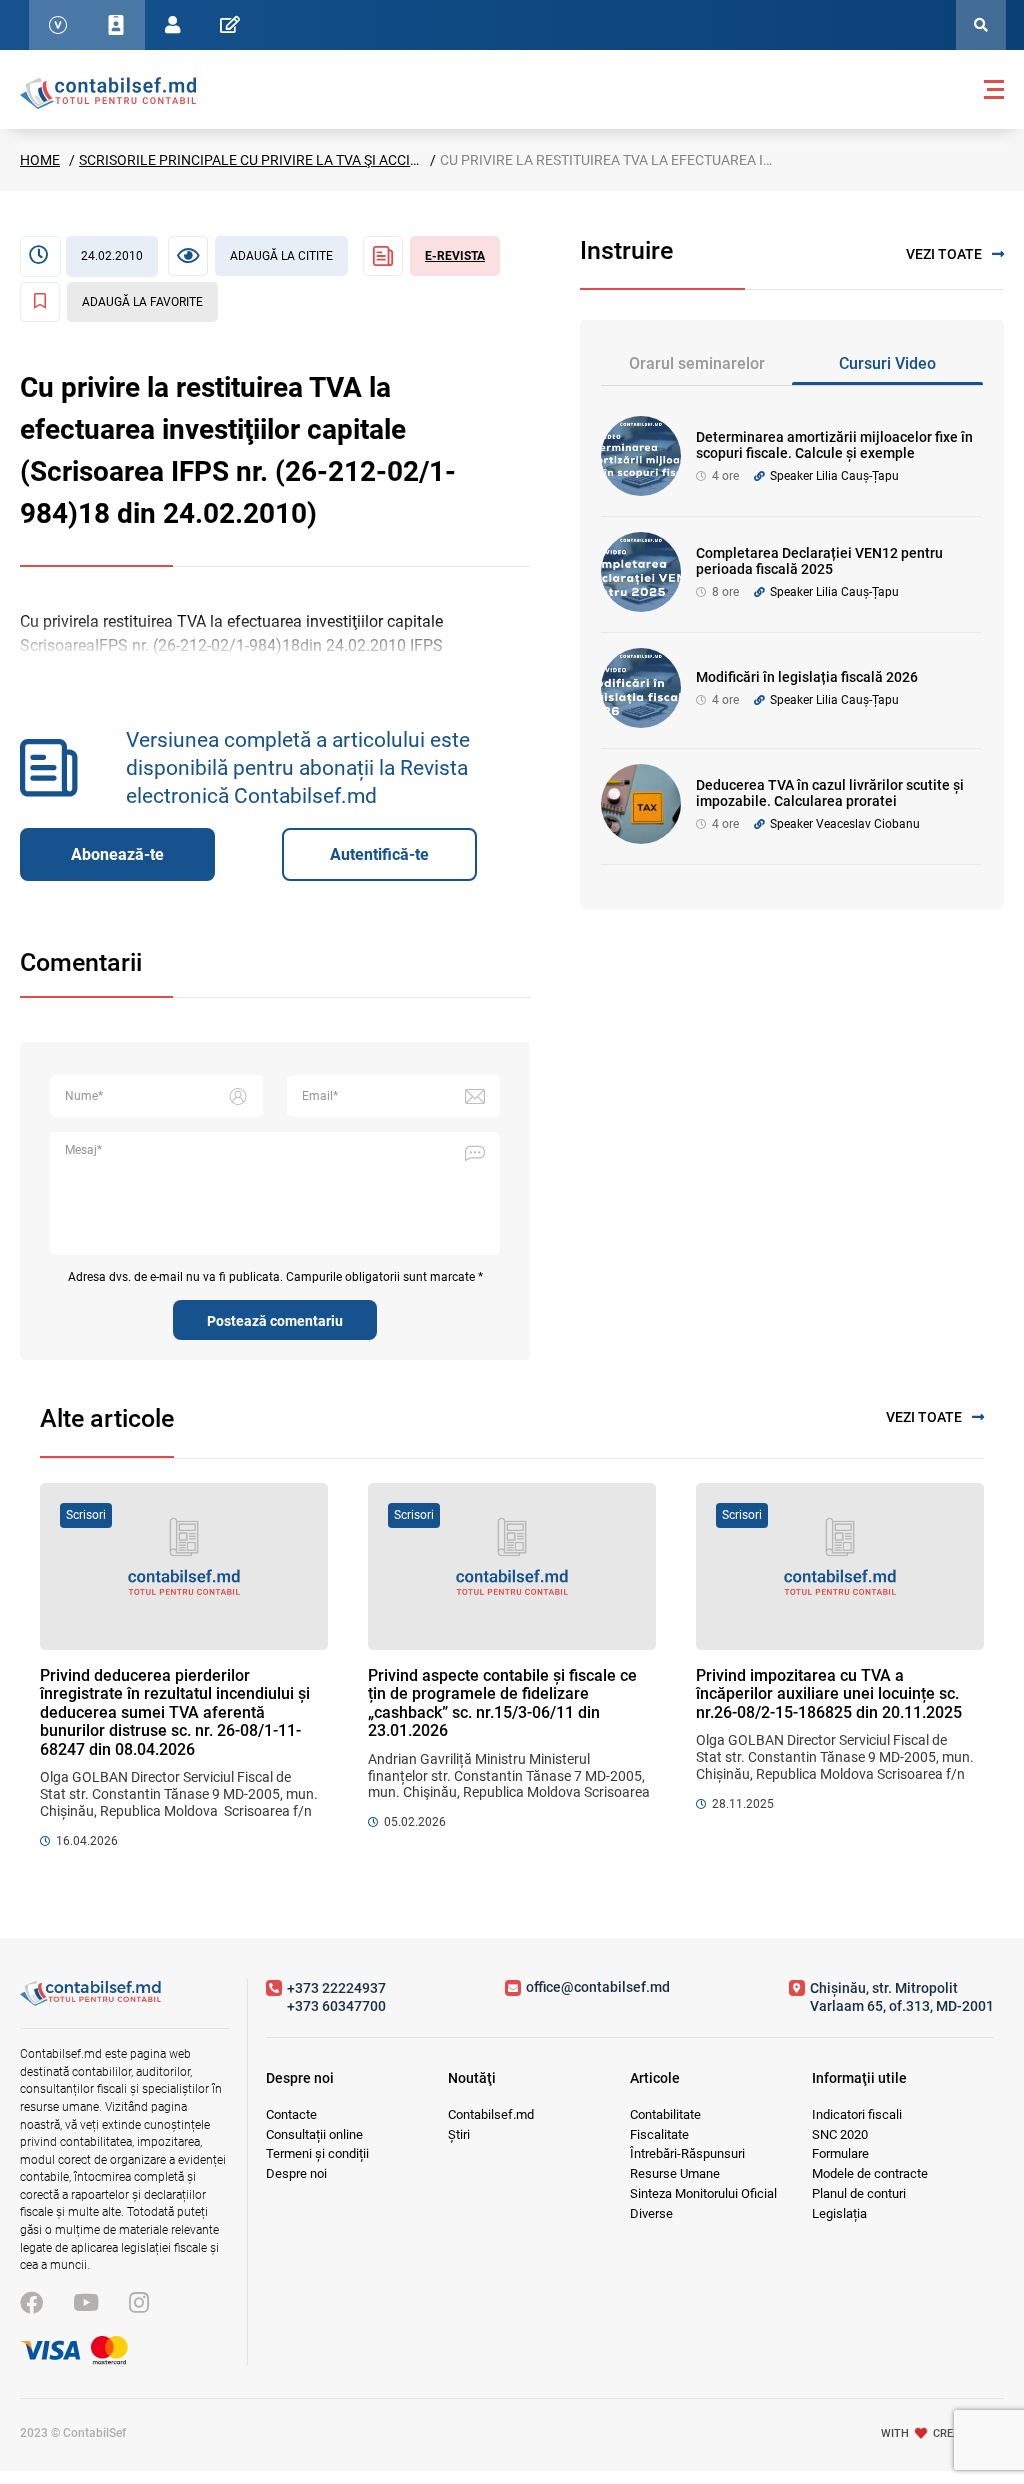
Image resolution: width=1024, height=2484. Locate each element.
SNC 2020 (840, 2134)
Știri (459, 2134)
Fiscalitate (659, 2134)
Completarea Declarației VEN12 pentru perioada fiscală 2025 (819, 561)
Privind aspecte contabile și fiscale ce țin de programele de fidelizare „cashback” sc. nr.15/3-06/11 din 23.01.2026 (502, 1703)
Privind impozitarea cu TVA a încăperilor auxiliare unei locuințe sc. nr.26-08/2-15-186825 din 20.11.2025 (829, 1694)
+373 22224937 (336, 1988)
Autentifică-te (379, 854)
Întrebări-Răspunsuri (687, 2153)
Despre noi (296, 2173)
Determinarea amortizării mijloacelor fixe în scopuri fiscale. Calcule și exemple (834, 445)
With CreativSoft (942, 2433)
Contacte (291, 2114)
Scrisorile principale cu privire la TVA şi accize (252, 160)
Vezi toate (944, 254)
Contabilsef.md (491, 2114)
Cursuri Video (887, 363)
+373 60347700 (336, 2006)
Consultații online (314, 2134)
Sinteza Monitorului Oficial (703, 2193)
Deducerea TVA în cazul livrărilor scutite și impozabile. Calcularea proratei (830, 793)
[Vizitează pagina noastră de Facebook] (31, 2303)
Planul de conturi (859, 2193)
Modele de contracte (870, 2173)
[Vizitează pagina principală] (108, 92)
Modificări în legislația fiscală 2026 (807, 677)
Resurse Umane (675, 2173)
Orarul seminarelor (697, 363)
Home (40, 160)
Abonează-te (117, 854)
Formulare (840, 2153)
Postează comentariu (275, 1321)
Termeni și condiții (317, 2153)
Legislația (839, 2213)
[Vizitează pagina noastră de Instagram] (139, 2303)
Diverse (651, 2213)
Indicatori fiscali (857, 2114)
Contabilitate (665, 2114)
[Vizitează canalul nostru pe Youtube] (86, 2303)
